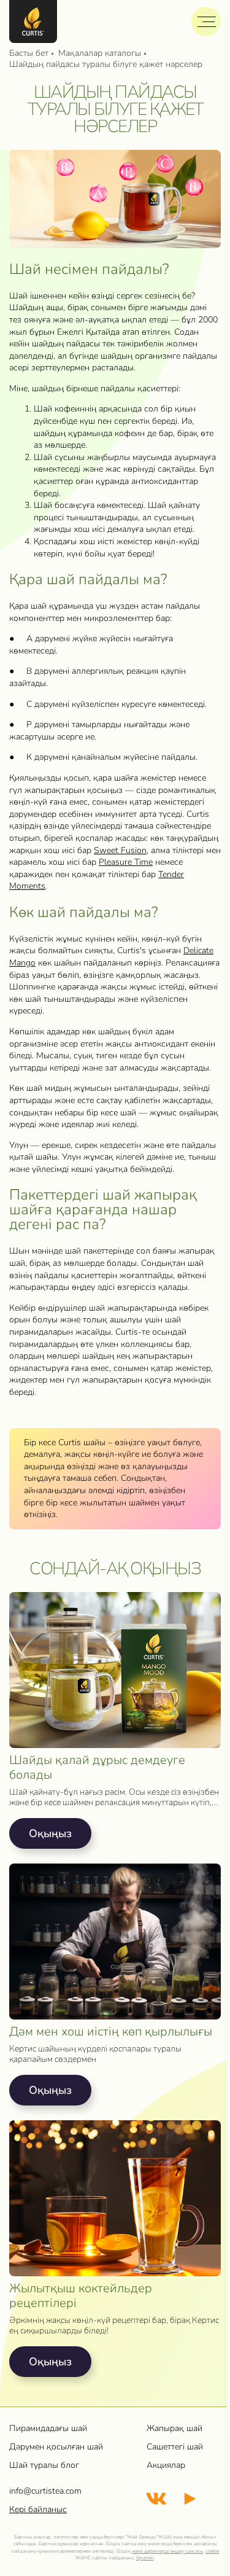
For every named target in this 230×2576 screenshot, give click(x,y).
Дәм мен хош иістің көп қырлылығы (111, 2032)
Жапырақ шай (174, 2428)
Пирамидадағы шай (48, 2428)
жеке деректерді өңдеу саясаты (167, 2551)
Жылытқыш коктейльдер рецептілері (81, 2296)
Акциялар (166, 2465)
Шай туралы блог (44, 2465)
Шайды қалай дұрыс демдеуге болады (97, 1768)
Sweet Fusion (120, 850)
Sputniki (145, 2558)
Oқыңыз (50, 1833)
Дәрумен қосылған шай (56, 2447)
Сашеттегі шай (175, 2447)
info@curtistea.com (45, 2491)
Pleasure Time (126, 862)
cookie (212, 2551)
